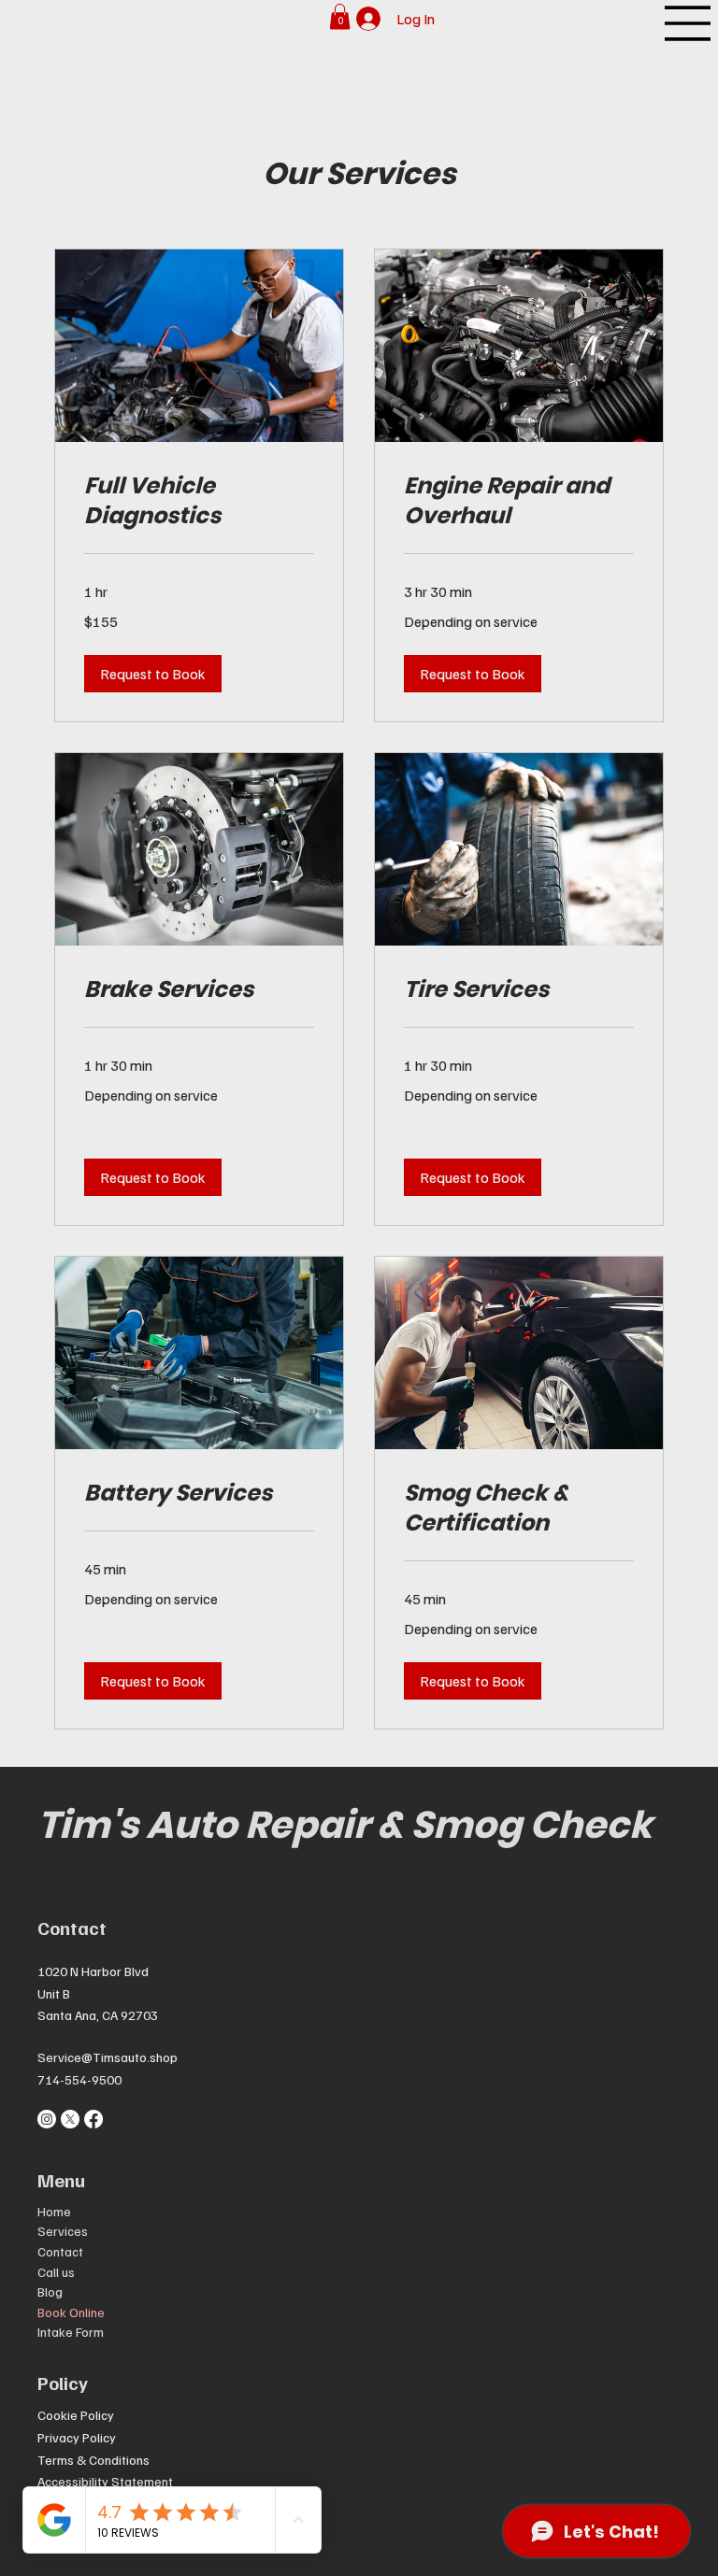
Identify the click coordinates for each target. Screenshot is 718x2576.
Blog (50, 2291)
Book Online (71, 2312)
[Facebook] (93, 2119)
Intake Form (71, 2332)
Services (63, 2231)
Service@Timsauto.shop (108, 2057)
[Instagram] (47, 2119)
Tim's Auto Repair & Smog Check (345, 1825)
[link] (199, 501)
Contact (60, 2251)
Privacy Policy (77, 2437)
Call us (56, 2272)
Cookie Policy (76, 2415)
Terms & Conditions (93, 2460)
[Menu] (688, 23)
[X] (70, 2119)
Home (54, 2211)
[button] (340, 16)
